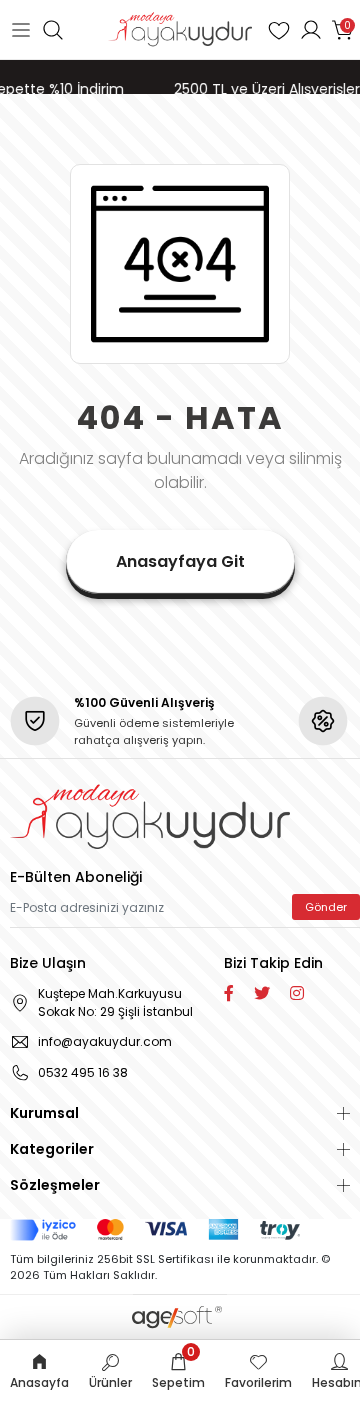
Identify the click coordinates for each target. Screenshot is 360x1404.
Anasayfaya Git (180, 561)
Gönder (326, 907)
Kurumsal (44, 1113)
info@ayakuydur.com (105, 1041)
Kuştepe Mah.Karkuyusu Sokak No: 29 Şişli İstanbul (115, 1002)
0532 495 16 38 (83, 1072)
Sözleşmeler (55, 1185)
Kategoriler (52, 1149)
